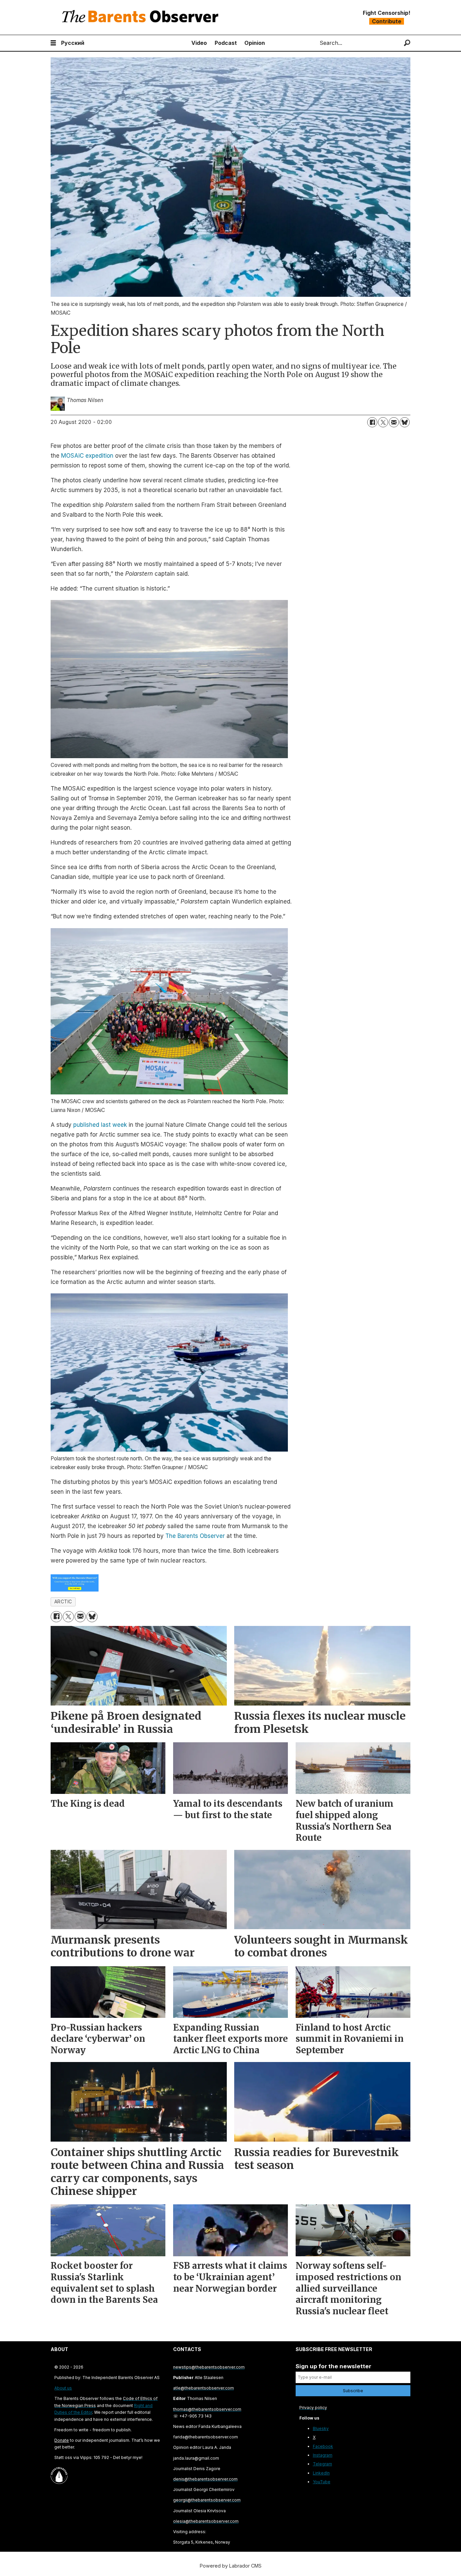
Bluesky (321, 2428)
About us (63, 2388)
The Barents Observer (195, 1536)
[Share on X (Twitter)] (383, 422)
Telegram (322, 2464)
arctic (63, 1602)
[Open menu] (53, 43)
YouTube (322, 2482)
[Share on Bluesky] (405, 422)
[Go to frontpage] (142, 17)
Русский (73, 43)
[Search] (407, 43)
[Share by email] (394, 422)
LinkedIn (321, 2473)
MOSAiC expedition (87, 456)
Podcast (226, 43)
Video (199, 43)
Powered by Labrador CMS (231, 2566)
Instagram (323, 2455)
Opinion (255, 43)
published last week (100, 1125)
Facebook (323, 2446)
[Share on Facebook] (372, 422)
